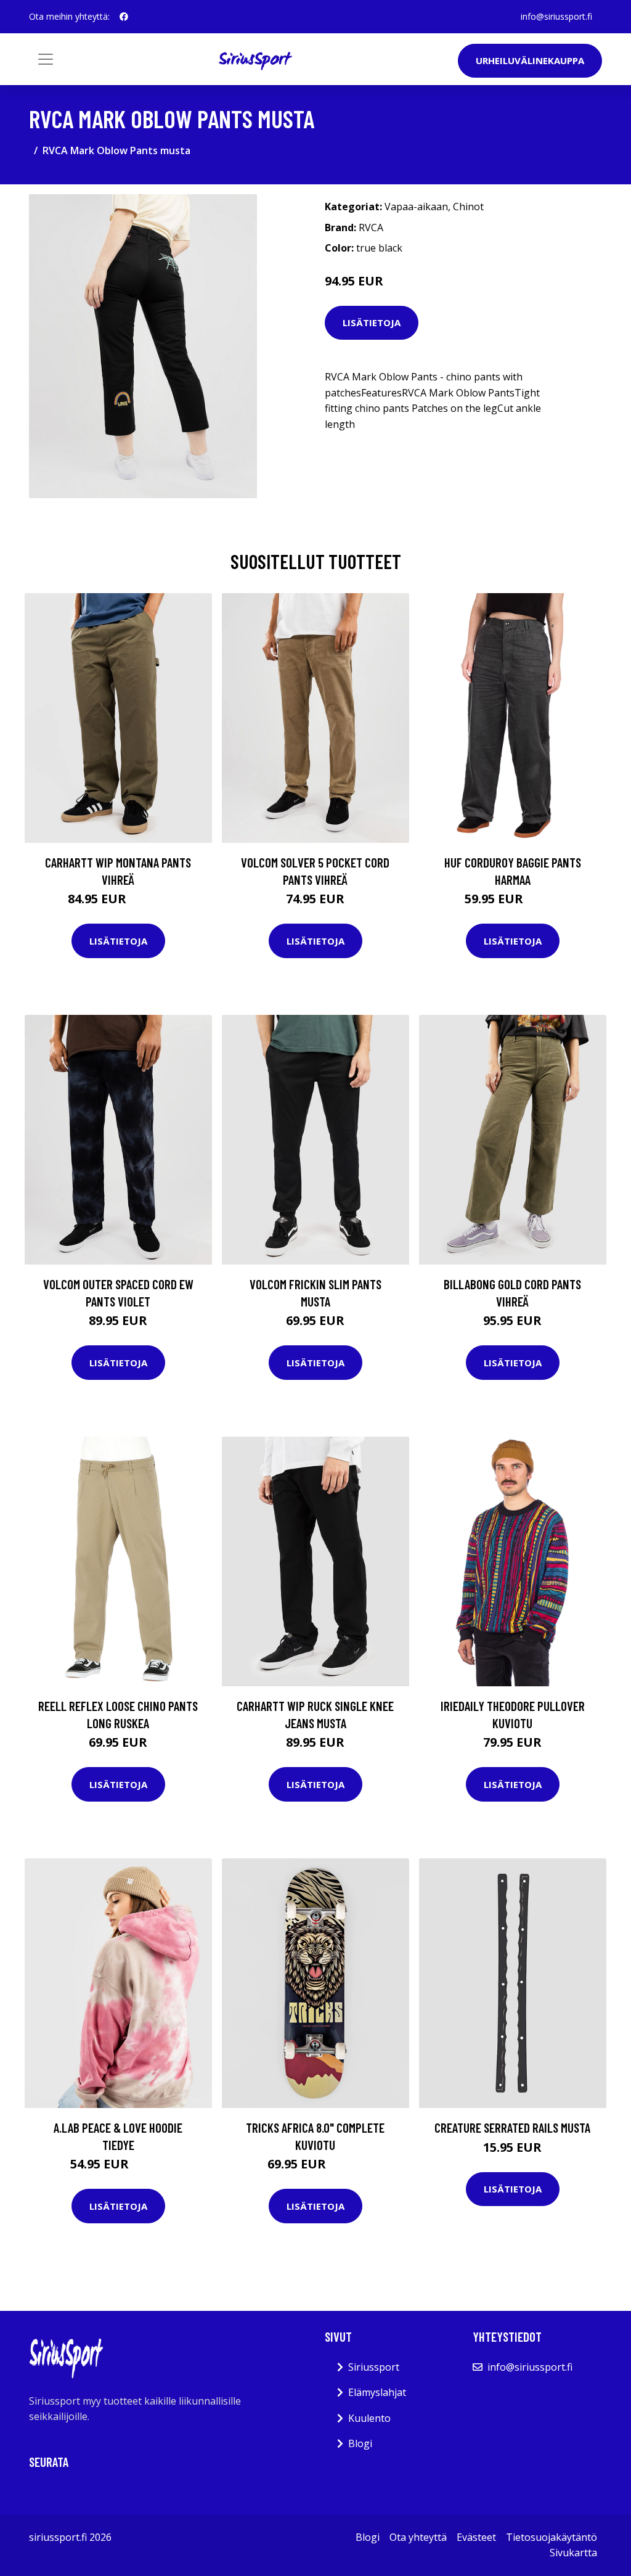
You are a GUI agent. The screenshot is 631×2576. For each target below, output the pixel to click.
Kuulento (369, 2418)
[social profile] (124, 17)
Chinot (468, 207)
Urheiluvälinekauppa (530, 60)
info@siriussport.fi (556, 16)
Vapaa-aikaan (416, 207)
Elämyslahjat (377, 2392)
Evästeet (476, 2537)
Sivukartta (573, 2553)
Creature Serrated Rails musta (512, 2127)
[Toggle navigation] (46, 59)
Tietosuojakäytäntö (552, 2537)
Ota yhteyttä (418, 2537)
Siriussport (374, 2367)
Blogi (360, 2443)
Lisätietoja (372, 322)
